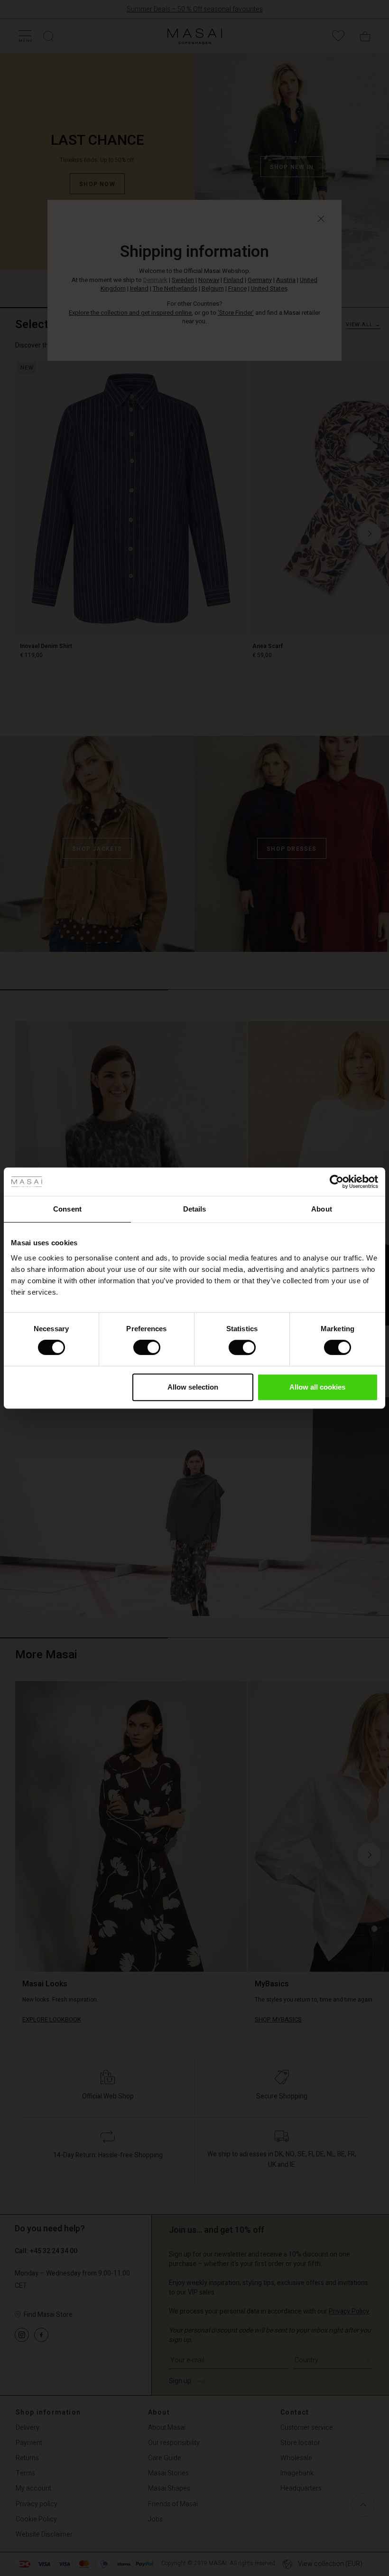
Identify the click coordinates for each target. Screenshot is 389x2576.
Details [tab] (195, 1209)
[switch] (147, 1347)
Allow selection (193, 1387)
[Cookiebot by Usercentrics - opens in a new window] (337, 1182)
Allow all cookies (317, 1387)
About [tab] (322, 1209)
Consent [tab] (67, 1209)
